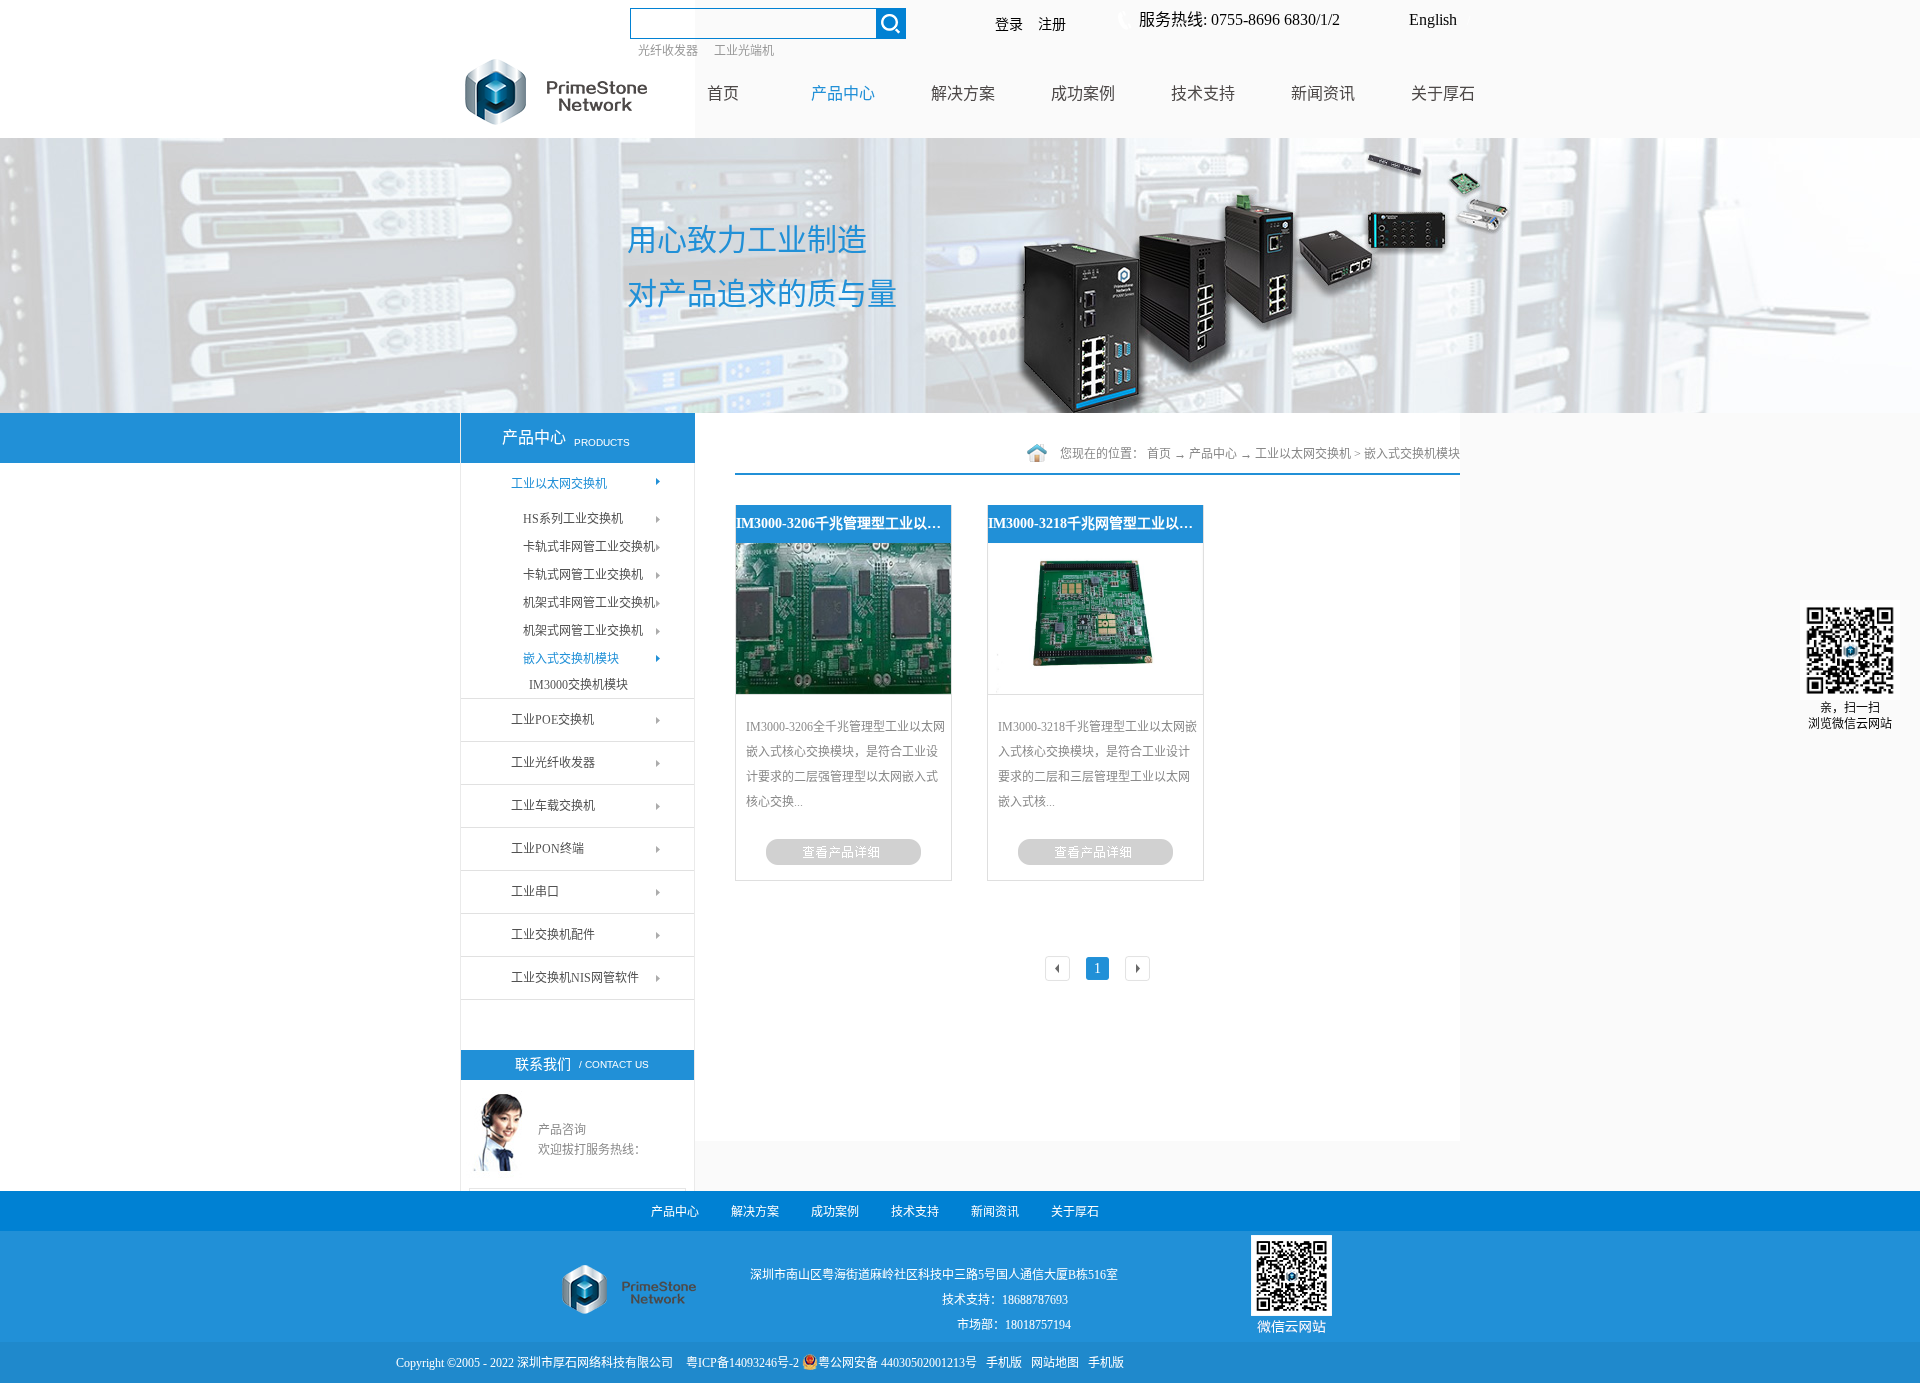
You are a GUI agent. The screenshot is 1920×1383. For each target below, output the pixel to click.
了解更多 (843, 852)
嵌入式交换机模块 (1412, 454)
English (1433, 19)
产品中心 (1213, 454)
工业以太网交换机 (1303, 454)
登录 (1009, 24)
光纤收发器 (668, 51)
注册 (1052, 24)
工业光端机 (744, 51)
